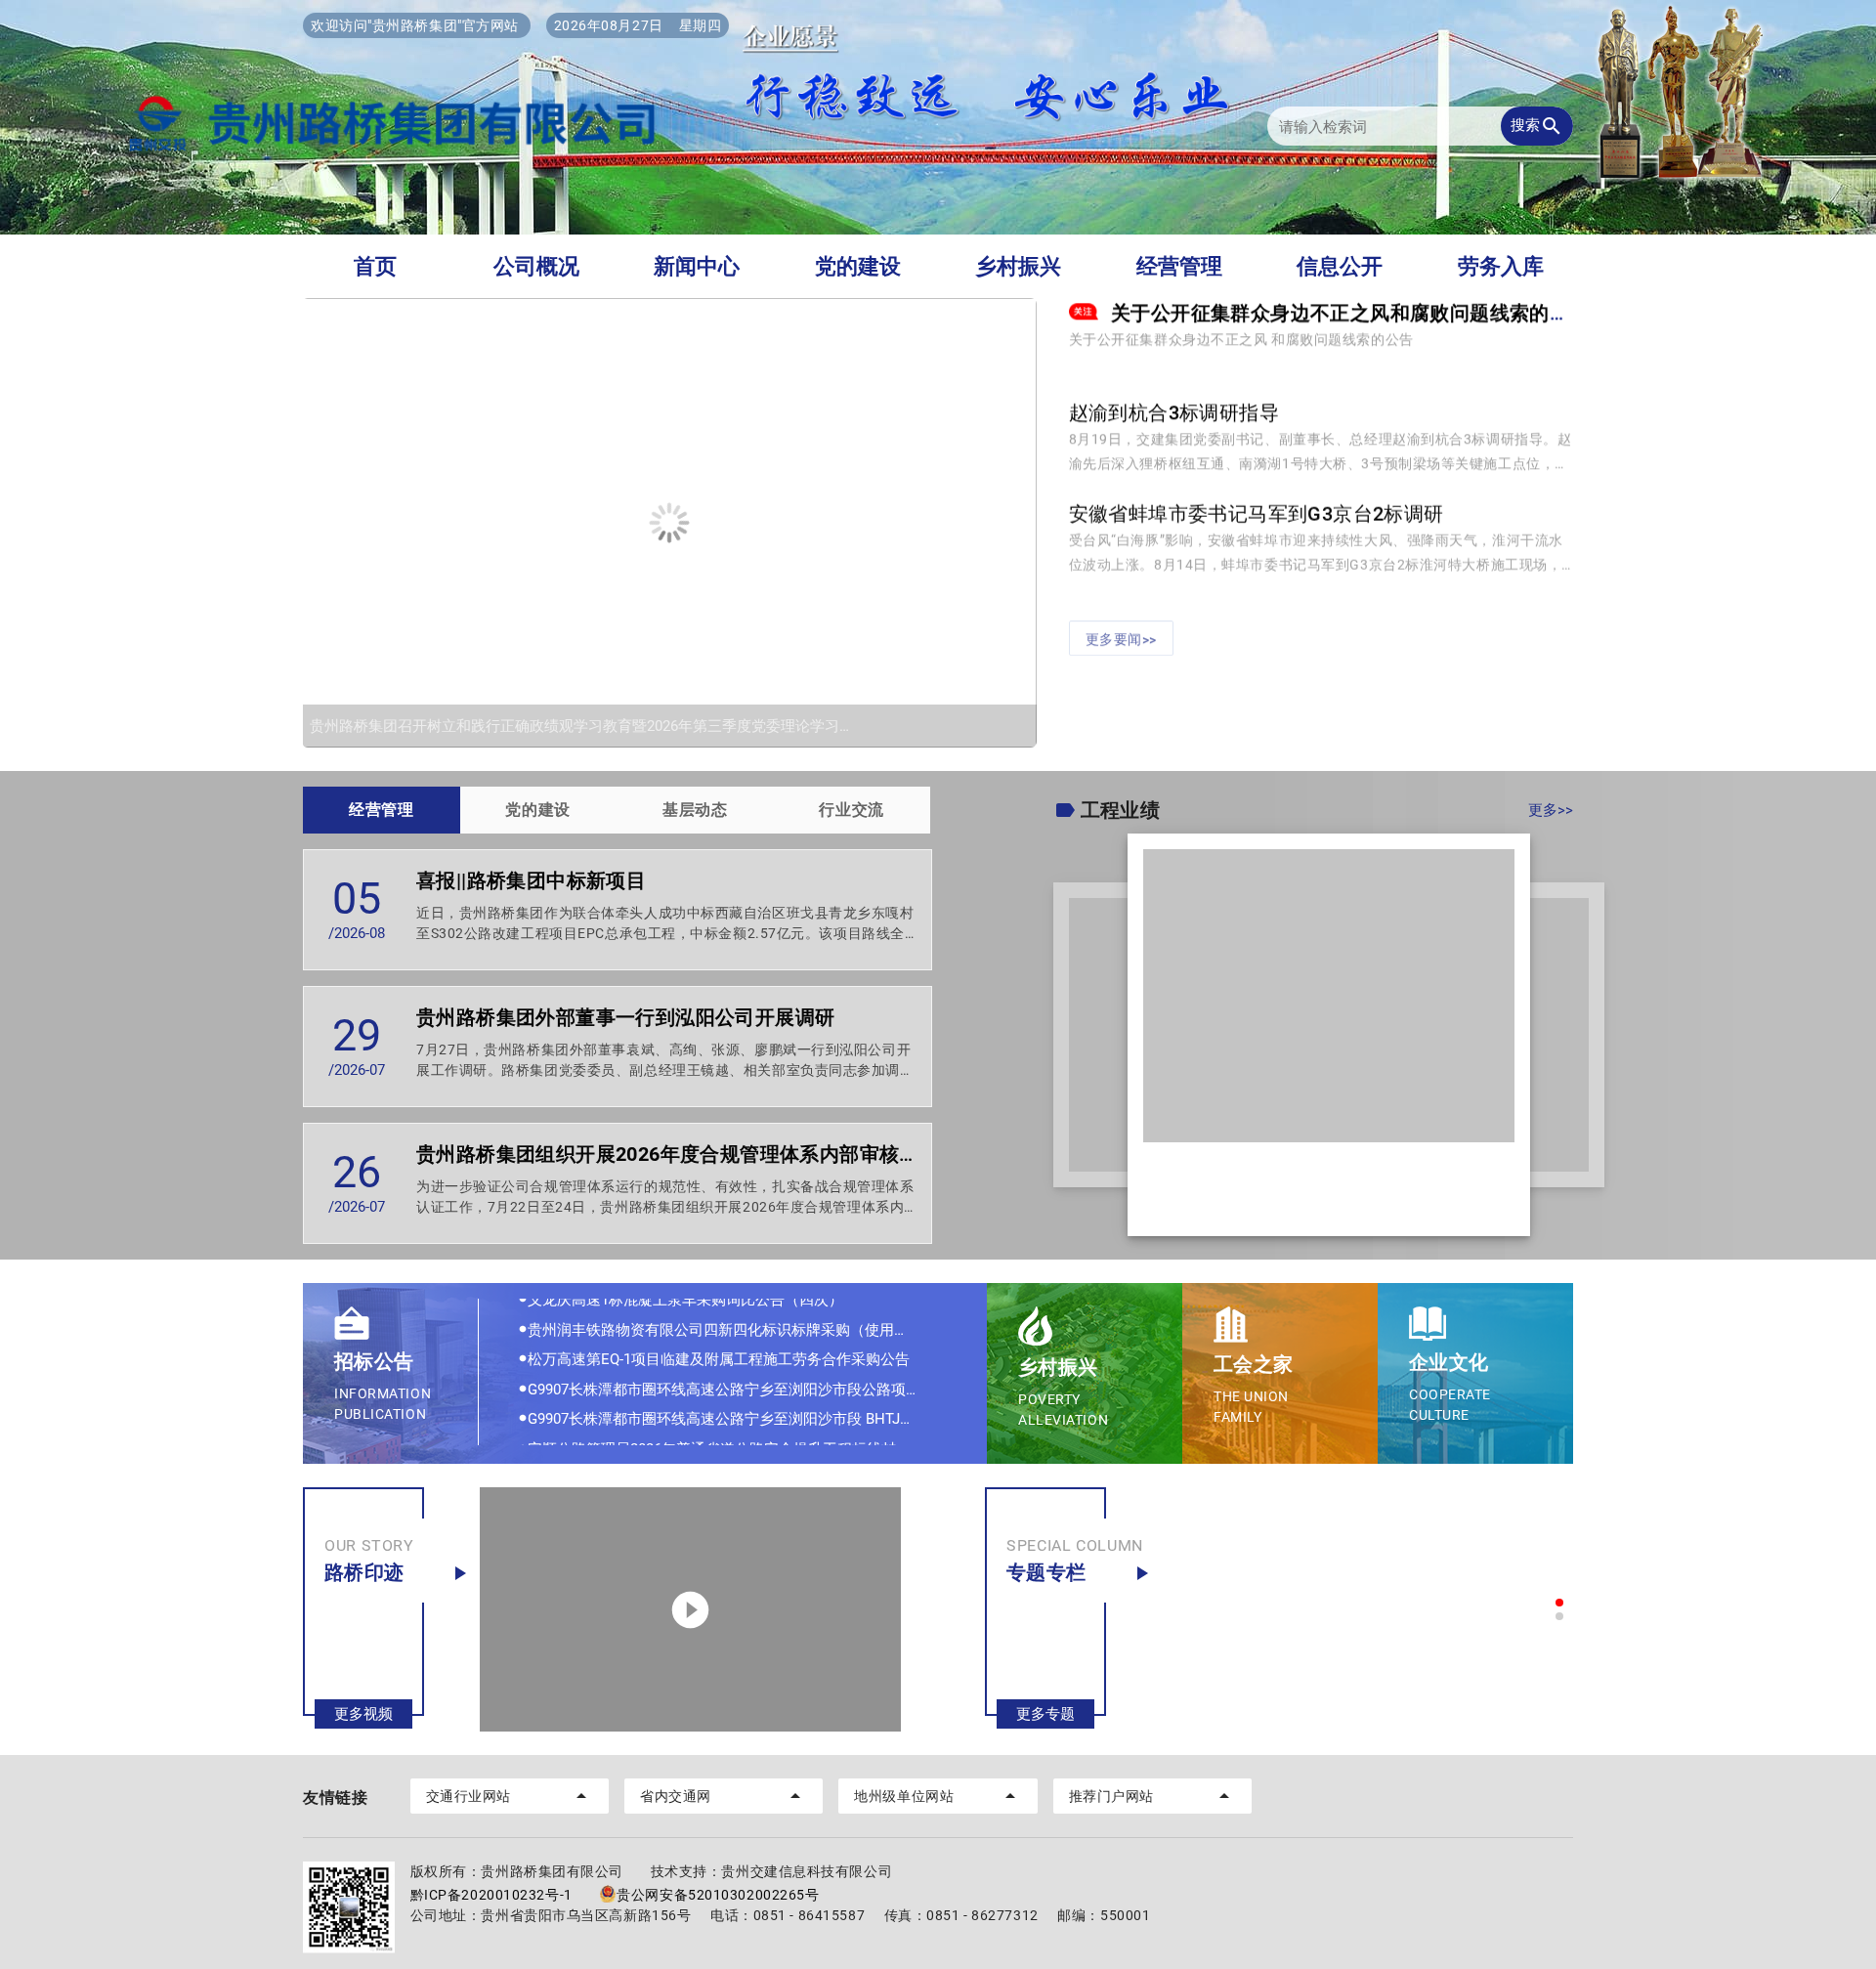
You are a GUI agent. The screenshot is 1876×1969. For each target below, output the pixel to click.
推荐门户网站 (1152, 1796)
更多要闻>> (1121, 623)
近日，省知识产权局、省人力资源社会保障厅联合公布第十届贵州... (1318, 1212)
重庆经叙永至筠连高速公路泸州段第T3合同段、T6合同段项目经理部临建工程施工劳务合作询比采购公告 (737, 1439)
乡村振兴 (1018, 266)
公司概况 (536, 266)
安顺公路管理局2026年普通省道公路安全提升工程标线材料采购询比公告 (737, 1410)
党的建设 (858, 266)
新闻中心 (697, 266)
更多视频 (363, 1714)
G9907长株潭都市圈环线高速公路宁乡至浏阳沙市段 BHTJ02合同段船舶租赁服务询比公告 (737, 1380)
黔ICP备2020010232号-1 (491, 1895)
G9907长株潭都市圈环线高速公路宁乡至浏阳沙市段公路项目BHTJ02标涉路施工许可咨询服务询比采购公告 (737, 1350)
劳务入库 (1501, 266)
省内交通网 (724, 1796)
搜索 (1537, 126)
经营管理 (1179, 266)
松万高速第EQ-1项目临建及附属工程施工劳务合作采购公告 (714, 1320)
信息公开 (1340, 266)
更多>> (1551, 810)
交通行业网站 (510, 1796)
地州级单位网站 (938, 1796)
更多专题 (1045, 1714)
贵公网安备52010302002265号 (718, 1895)
